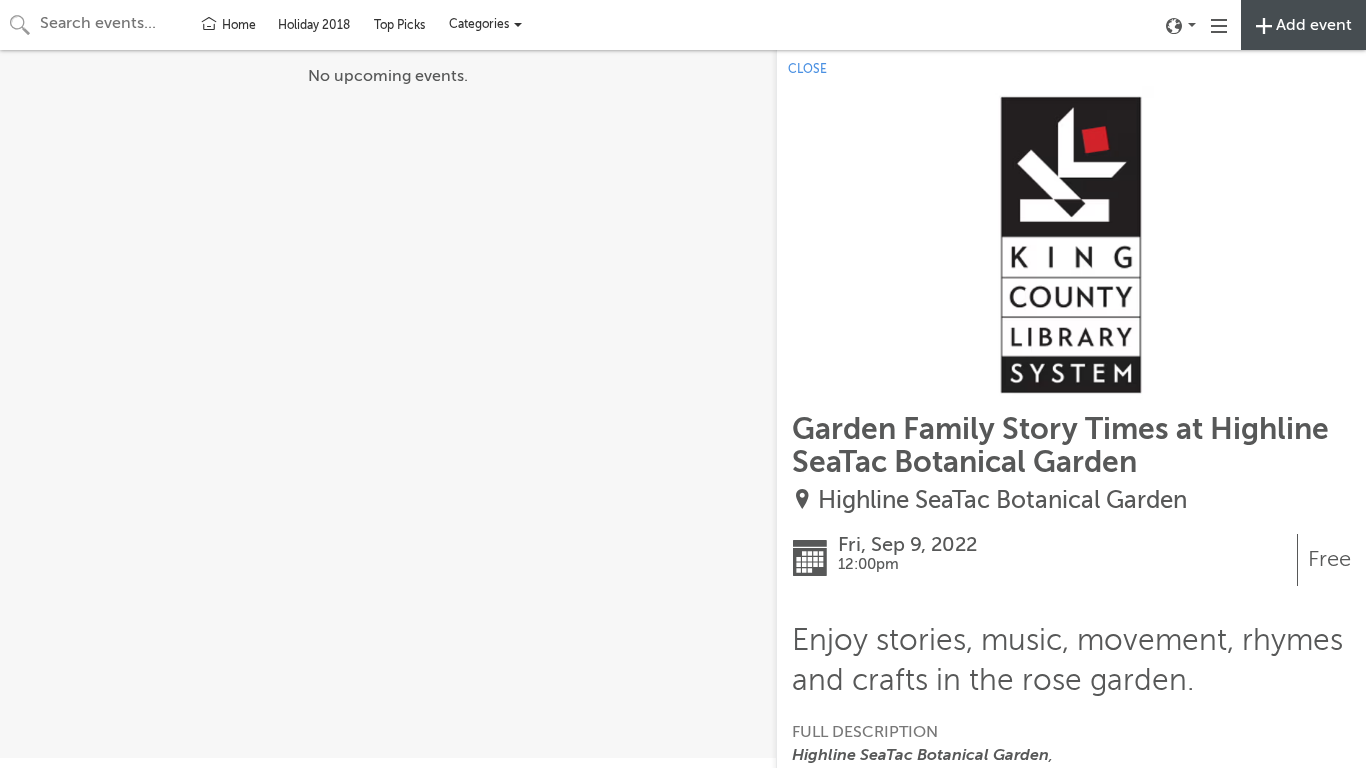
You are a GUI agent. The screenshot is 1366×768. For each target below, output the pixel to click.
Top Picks (399, 25)
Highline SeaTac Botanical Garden (1002, 500)
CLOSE (807, 69)
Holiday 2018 (314, 25)
